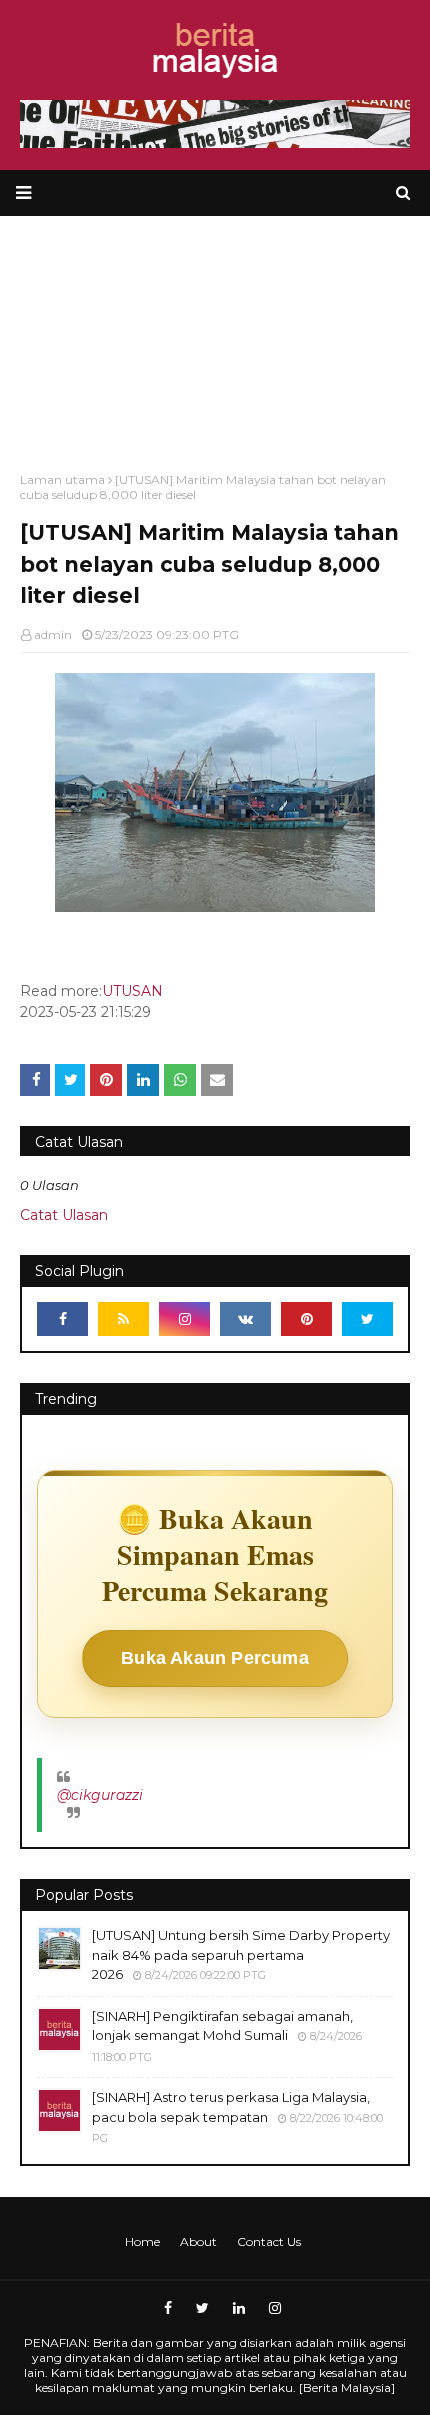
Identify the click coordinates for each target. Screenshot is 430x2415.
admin (53, 634)
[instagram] (184, 1319)
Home (142, 2241)
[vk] (245, 1319)
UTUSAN (132, 991)
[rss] (123, 1319)
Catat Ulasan (64, 1215)
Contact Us (269, 2241)
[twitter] (367, 1319)
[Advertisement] (215, 334)
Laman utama (62, 479)
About (198, 2241)
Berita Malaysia (347, 2387)
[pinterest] (306, 1319)
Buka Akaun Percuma (215, 1658)
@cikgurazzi (100, 1795)
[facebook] (62, 1319)
